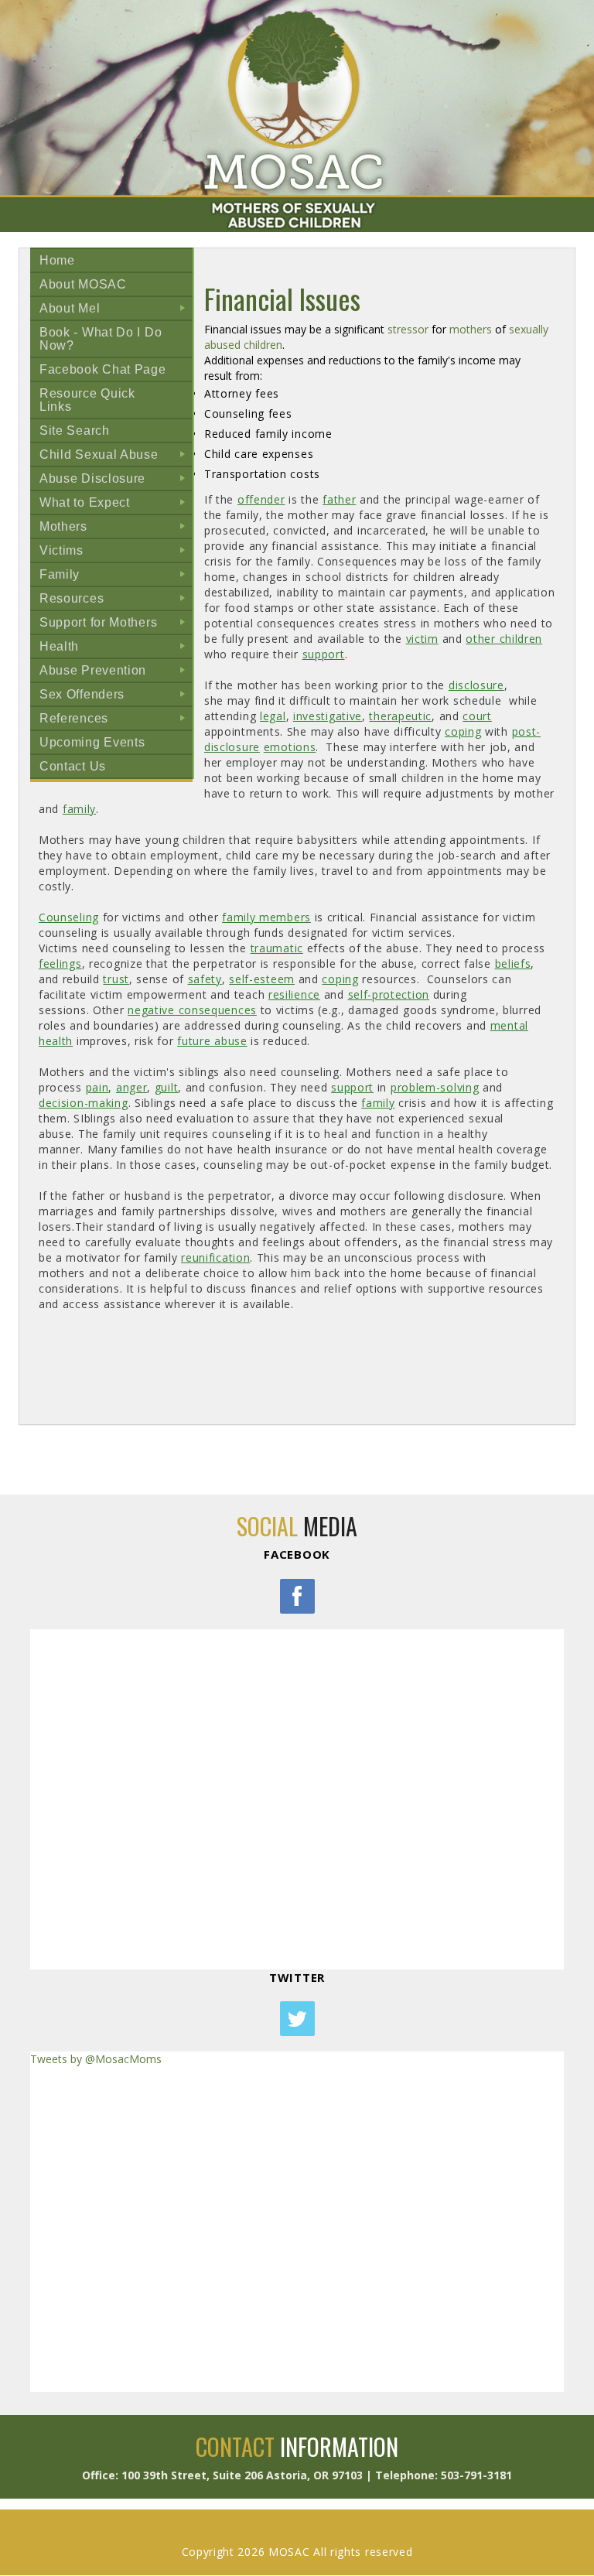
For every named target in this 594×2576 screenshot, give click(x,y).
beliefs (513, 963)
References (116, 721)
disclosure (476, 685)
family (79, 809)
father (339, 499)
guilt (167, 1087)
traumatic (277, 948)
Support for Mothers (116, 625)
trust (116, 979)
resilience (294, 994)
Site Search (75, 430)
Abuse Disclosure (116, 481)
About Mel (116, 311)
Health (116, 649)
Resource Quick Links (87, 400)
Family (116, 577)
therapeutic (400, 716)
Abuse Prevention (116, 673)
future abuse (212, 1041)
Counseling (69, 917)
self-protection (389, 994)
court (477, 716)
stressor (408, 329)
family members (266, 917)
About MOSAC (83, 284)
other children (504, 639)
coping (463, 731)
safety (205, 979)
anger (132, 1087)
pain (97, 1087)
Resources (116, 601)
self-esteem (262, 979)
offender (261, 499)
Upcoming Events (92, 742)
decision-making (84, 1103)
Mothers (116, 529)
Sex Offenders (116, 697)
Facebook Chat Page (103, 369)
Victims (116, 553)
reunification (215, 1257)
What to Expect (116, 505)
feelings (60, 963)
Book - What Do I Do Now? (101, 339)
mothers (471, 329)
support (324, 654)
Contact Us (73, 766)
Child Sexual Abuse (116, 457)
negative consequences (192, 1010)
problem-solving (435, 1087)
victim (422, 639)
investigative (328, 716)
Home (57, 260)
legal (273, 716)
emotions (290, 747)
